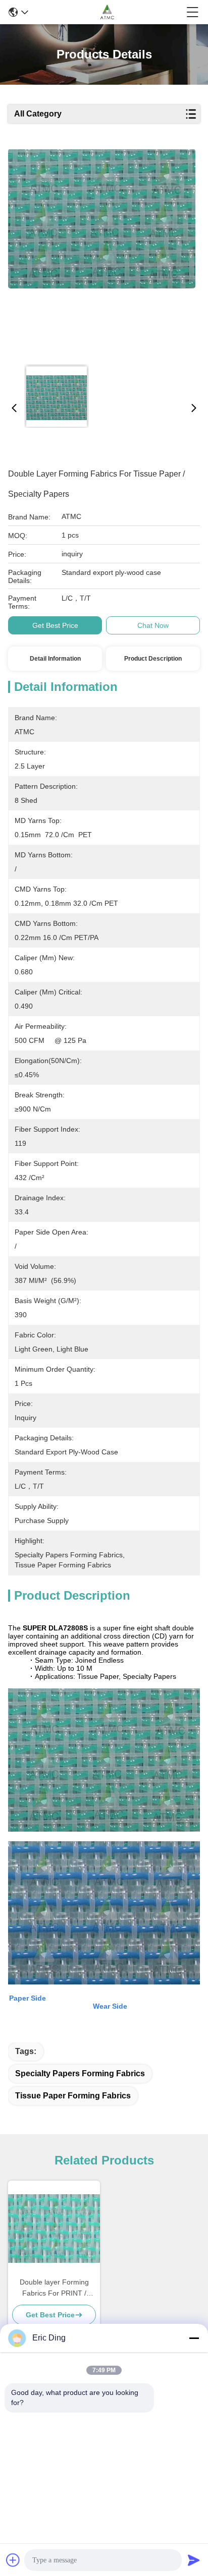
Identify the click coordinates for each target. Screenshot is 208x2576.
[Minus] (194, 2338)
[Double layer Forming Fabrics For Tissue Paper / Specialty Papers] (102, 253)
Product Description (153, 659)
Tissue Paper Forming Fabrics (73, 2096)
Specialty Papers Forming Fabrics (80, 2073)
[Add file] (13, 2560)
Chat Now (153, 625)
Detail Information (55, 659)
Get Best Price (55, 625)
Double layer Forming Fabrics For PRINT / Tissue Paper (54, 2288)
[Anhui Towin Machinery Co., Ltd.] (107, 12)
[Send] (194, 2560)
